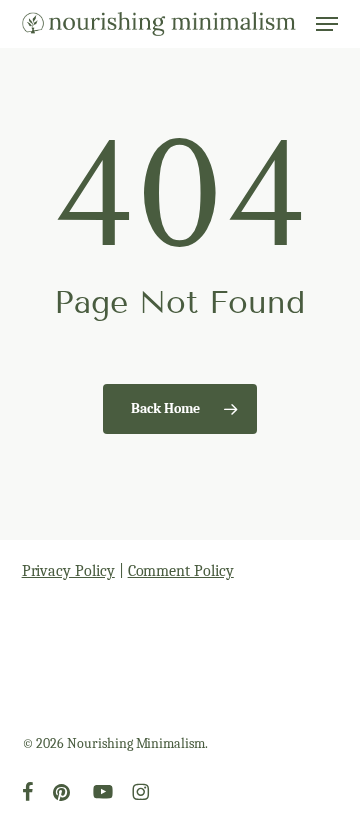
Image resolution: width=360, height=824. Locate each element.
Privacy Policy (68, 571)
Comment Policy (181, 571)
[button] (327, 24)
